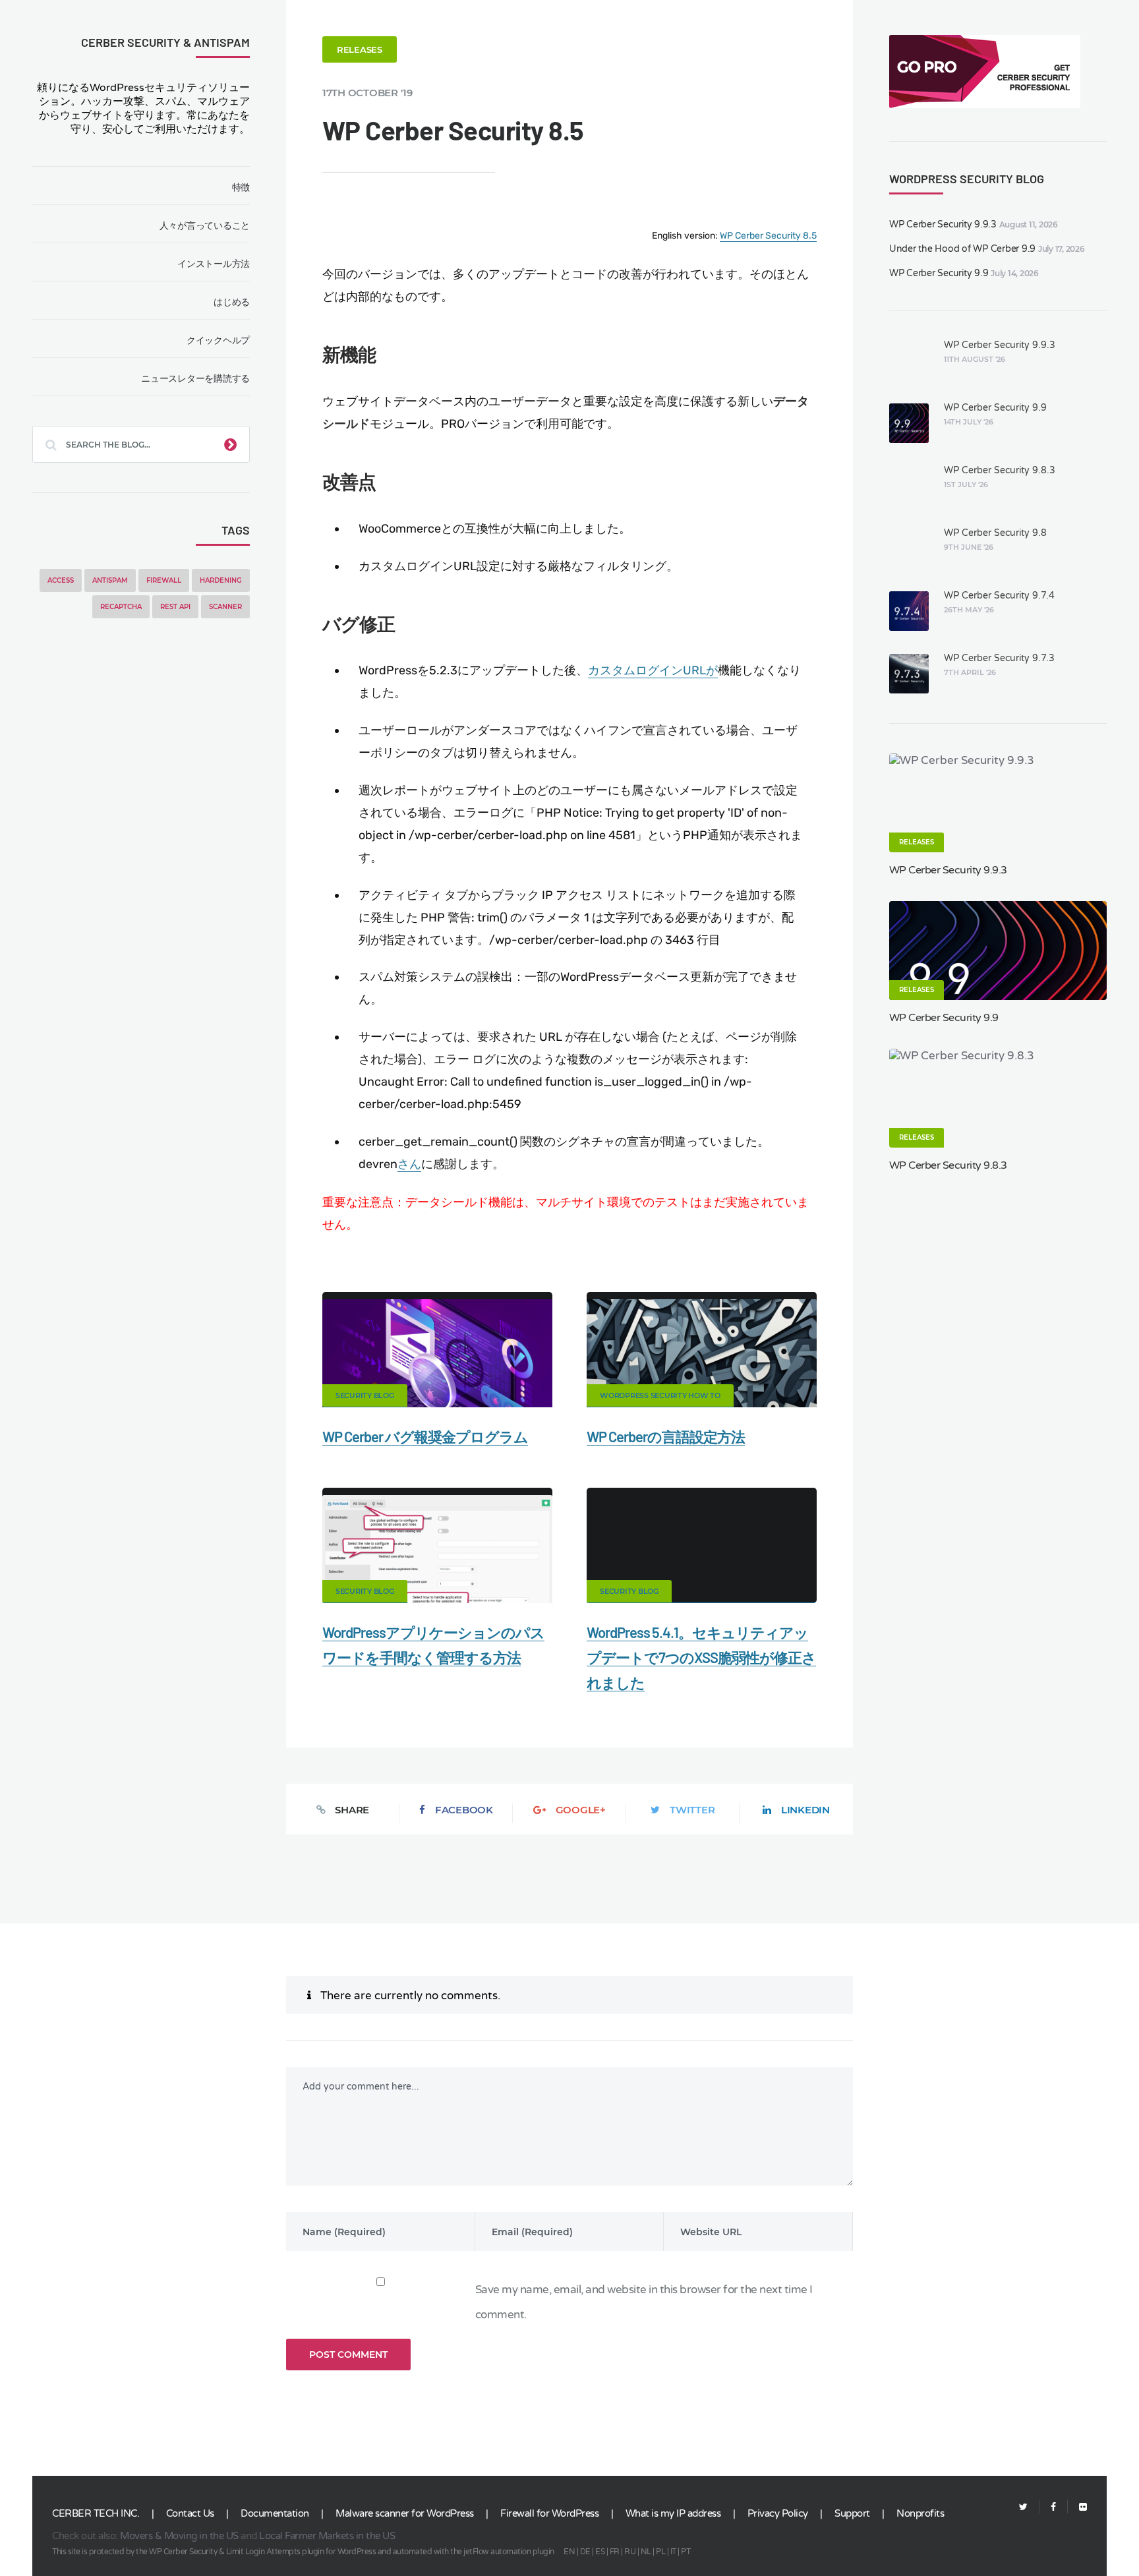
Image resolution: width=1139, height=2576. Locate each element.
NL (646, 2552)
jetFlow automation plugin (509, 2552)
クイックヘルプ (218, 340)
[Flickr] (1077, 2507)
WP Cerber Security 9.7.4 (999, 596)
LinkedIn (805, 1810)
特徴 (241, 187)
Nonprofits (920, 2513)
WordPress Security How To (660, 1395)
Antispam (110, 580)
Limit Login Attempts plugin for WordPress (301, 2552)
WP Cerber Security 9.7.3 (999, 658)
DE (585, 2552)
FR (615, 2552)
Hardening (221, 580)
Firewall (164, 580)
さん (409, 1164)
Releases (360, 49)
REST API (175, 607)
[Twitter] (1023, 2507)
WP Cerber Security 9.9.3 (943, 224)
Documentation (275, 2513)
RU (630, 2552)
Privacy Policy (778, 2513)
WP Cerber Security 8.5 (768, 236)
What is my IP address (673, 2513)
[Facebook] (1053, 2507)
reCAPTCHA (121, 607)
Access (61, 580)
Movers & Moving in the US (179, 2536)
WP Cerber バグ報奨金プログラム (425, 1436)
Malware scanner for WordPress (405, 2513)
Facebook (464, 1810)
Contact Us (190, 2513)
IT (673, 2552)
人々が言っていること (205, 225)
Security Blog (365, 1395)
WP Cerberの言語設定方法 (666, 1436)
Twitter (692, 1810)
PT (686, 2552)
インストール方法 (214, 264)
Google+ (581, 1810)
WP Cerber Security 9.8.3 (1000, 470)
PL (660, 2552)
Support (852, 2513)
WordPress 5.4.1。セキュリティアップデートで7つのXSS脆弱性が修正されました (701, 1657)
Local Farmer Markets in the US (327, 2536)
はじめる (232, 302)
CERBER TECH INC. (96, 2513)
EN (569, 2552)
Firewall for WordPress (549, 2513)
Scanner (225, 607)
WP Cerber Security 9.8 (995, 533)
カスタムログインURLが (653, 670)
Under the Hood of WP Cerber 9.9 (962, 249)
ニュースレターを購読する (195, 378)
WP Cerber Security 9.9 (939, 273)
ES (600, 2552)
